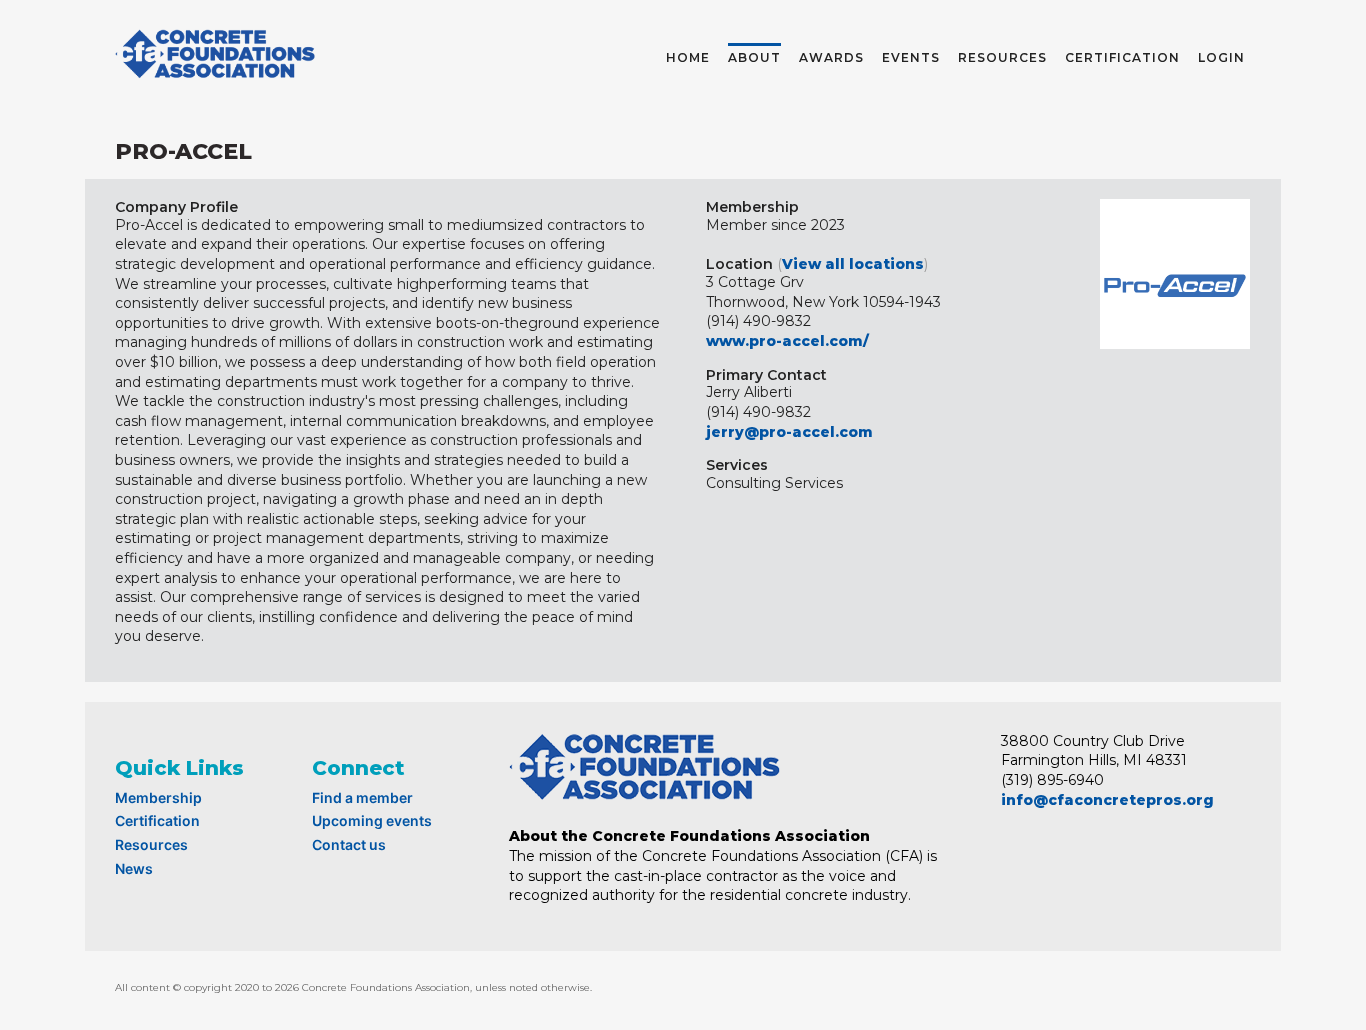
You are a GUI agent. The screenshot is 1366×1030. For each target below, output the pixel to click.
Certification (157, 820)
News (134, 868)
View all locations (853, 264)
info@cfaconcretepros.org (1107, 800)
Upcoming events (372, 820)
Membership (158, 797)
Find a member (362, 797)
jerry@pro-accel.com (789, 432)
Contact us (349, 844)
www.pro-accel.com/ (787, 341)
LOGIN (1221, 57)
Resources (151, 844)
